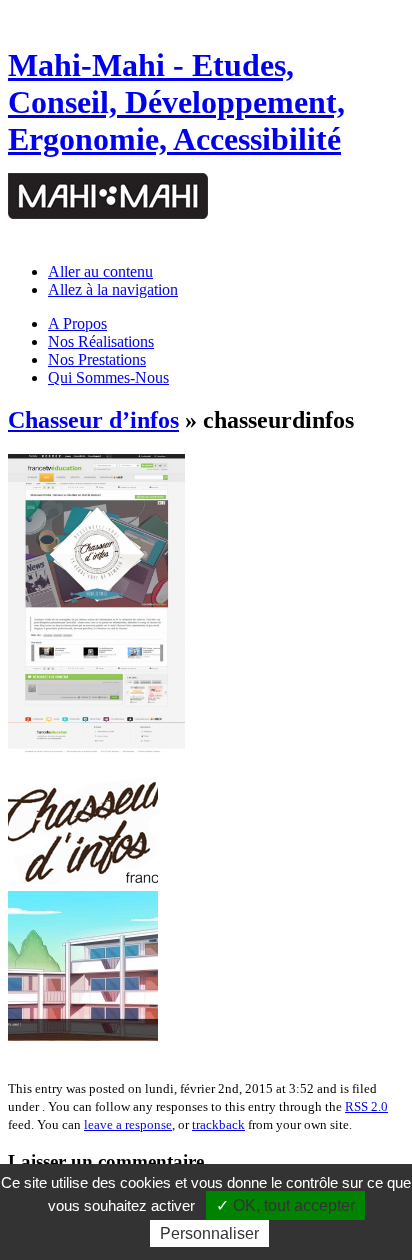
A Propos (77, 323)
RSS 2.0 (366, 1106)
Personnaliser (209, 1233)
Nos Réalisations (101, 341)
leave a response (128, 1124)
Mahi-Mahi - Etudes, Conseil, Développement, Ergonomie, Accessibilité (176, 102)
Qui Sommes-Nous (108, 377)
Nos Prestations (97, 359)
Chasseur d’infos (93, 420)
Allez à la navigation (113, 289)
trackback (218, 1124)
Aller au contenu (100, 271)
